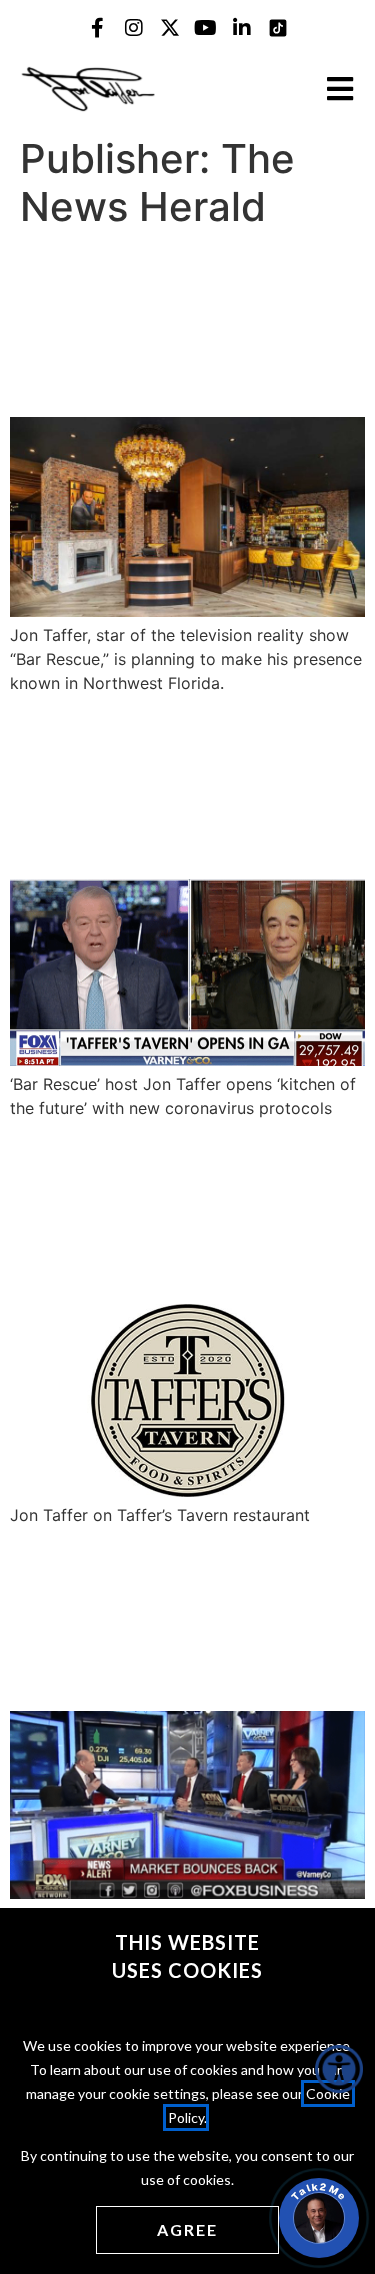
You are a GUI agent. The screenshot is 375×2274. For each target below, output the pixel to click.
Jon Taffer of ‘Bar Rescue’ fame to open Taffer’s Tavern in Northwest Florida (173, 323)
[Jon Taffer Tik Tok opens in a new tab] (278, 28)
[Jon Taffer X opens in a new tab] (170, 28)
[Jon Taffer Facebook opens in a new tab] (98, 28)
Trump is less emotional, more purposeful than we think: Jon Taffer (156, 1618)
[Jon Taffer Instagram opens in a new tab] (134, 28)
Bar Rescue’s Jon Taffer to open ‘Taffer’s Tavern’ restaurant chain (181, 1211)
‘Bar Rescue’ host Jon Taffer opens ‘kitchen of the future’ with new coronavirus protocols (180, 785)
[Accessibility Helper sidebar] (339, 2069)
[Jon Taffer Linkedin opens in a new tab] (242, 28)
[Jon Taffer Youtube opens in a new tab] (206, 28)
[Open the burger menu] (340, 89)
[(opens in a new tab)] (187, 611)
